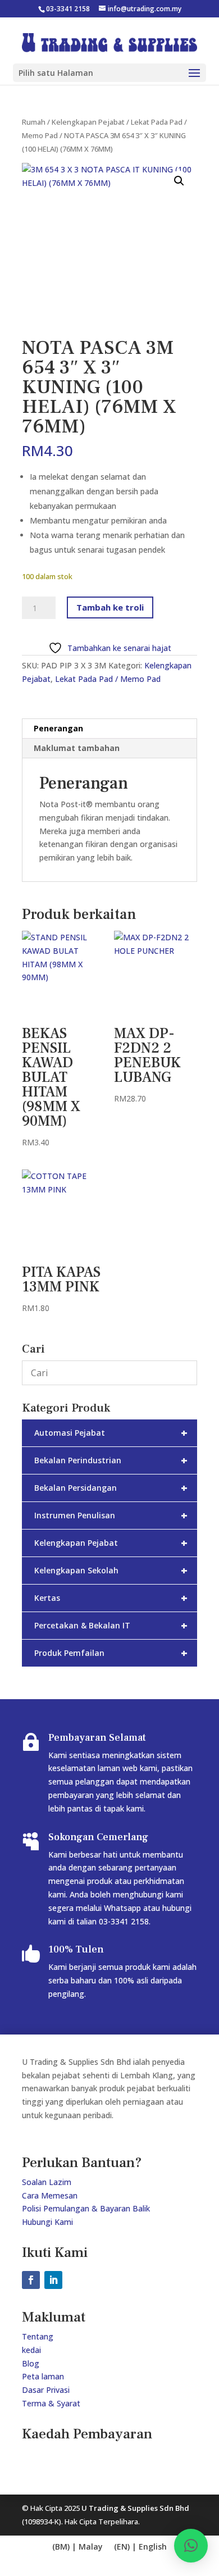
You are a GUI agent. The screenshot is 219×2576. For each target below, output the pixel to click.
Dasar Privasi (46, 2390)
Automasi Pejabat (111, 1433)
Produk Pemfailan (111, 1653)
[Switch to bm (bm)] (140, 2547)
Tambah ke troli (110, 607)
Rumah (34, 122)
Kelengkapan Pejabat (88, 122)
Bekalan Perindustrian (111, 1460)
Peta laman (43, 2376)
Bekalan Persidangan (111, 1488)
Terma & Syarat (51, 2403)
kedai (31, 2350)
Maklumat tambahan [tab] (77, 748)
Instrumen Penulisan (111, 1515)
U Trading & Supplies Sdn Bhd (135, 2508)
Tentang (38, 2336)
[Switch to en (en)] (77, 2547)
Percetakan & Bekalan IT (111, 1625)
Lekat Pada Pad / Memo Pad (108, 679)
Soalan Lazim (47, 2182)
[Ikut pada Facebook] (31, 2280)
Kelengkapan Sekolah (111, 1570)
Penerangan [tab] (58, 728)
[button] (179, 181)
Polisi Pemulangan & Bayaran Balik (86, 2208)
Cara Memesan (50, 2195)
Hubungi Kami (47, 2222)
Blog (31, 2363)
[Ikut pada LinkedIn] (53, 2280)
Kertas (111, 1598)
